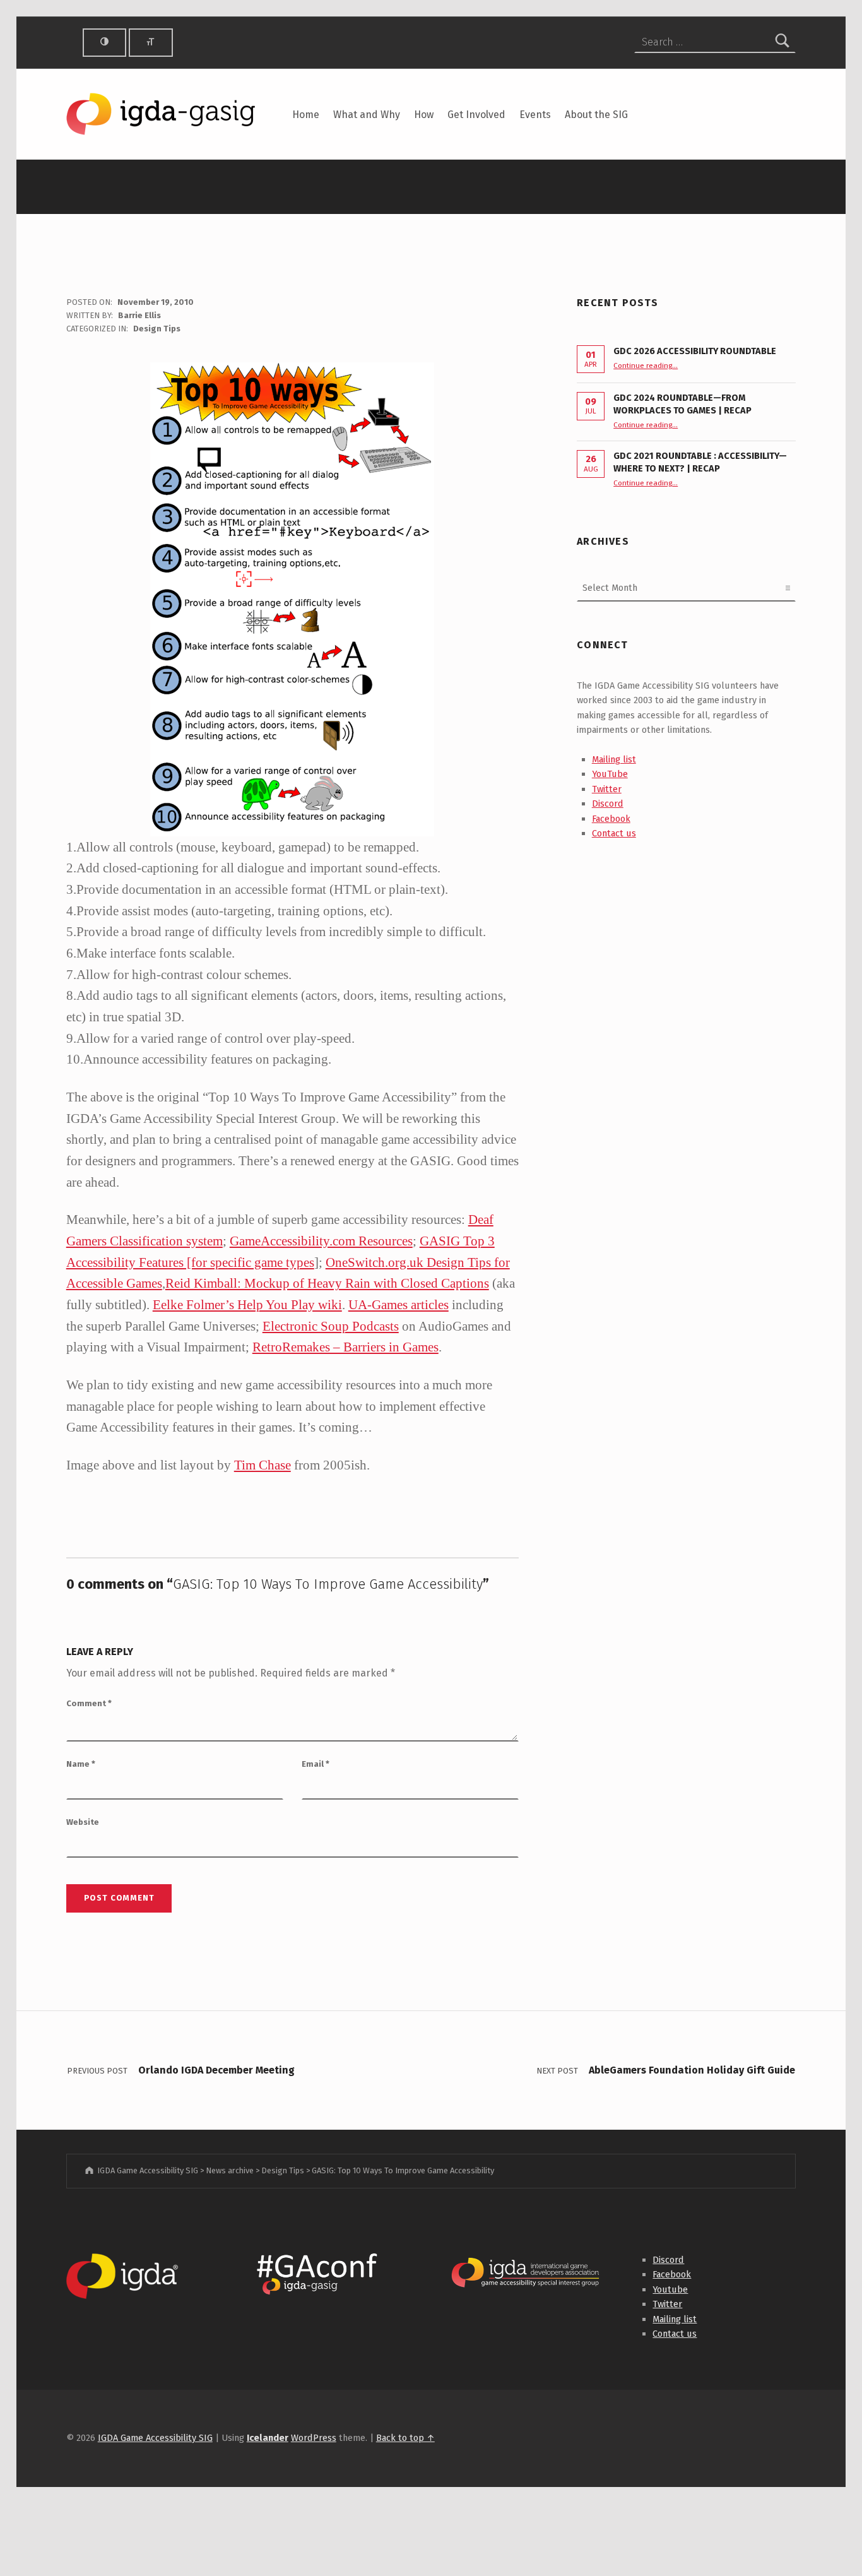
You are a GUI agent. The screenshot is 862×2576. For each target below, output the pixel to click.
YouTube (610, 774)
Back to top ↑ (405, 2438)
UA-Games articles (399, 1304)
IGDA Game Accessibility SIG (155, 2438)
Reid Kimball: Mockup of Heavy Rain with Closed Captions (327, 1283)
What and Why (367, 115)
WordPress (314, 2438)
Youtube (670, 2289)
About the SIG (596, 115)
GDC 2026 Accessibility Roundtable (695, 351)
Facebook (611, 819)
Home (306, 115)
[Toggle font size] (151, 43)
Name (81, 1764)
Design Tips (157, 329)
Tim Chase (263, 1465)
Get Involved (476, 115)
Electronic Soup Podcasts (331, 1326)
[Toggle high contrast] (105, 43)
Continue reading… (646, 365)
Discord (608, 804)
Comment (89, 1703)
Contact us (614, 833)
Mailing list (614, 759)
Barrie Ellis (139, 315)
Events (535, 115)
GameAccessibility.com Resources (321, 1241)
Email (316, 1764)
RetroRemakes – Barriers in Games (345, 1347)
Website (83, 1822)
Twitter (607, 789)
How (424, 115)
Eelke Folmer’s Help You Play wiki (247, 1304)
